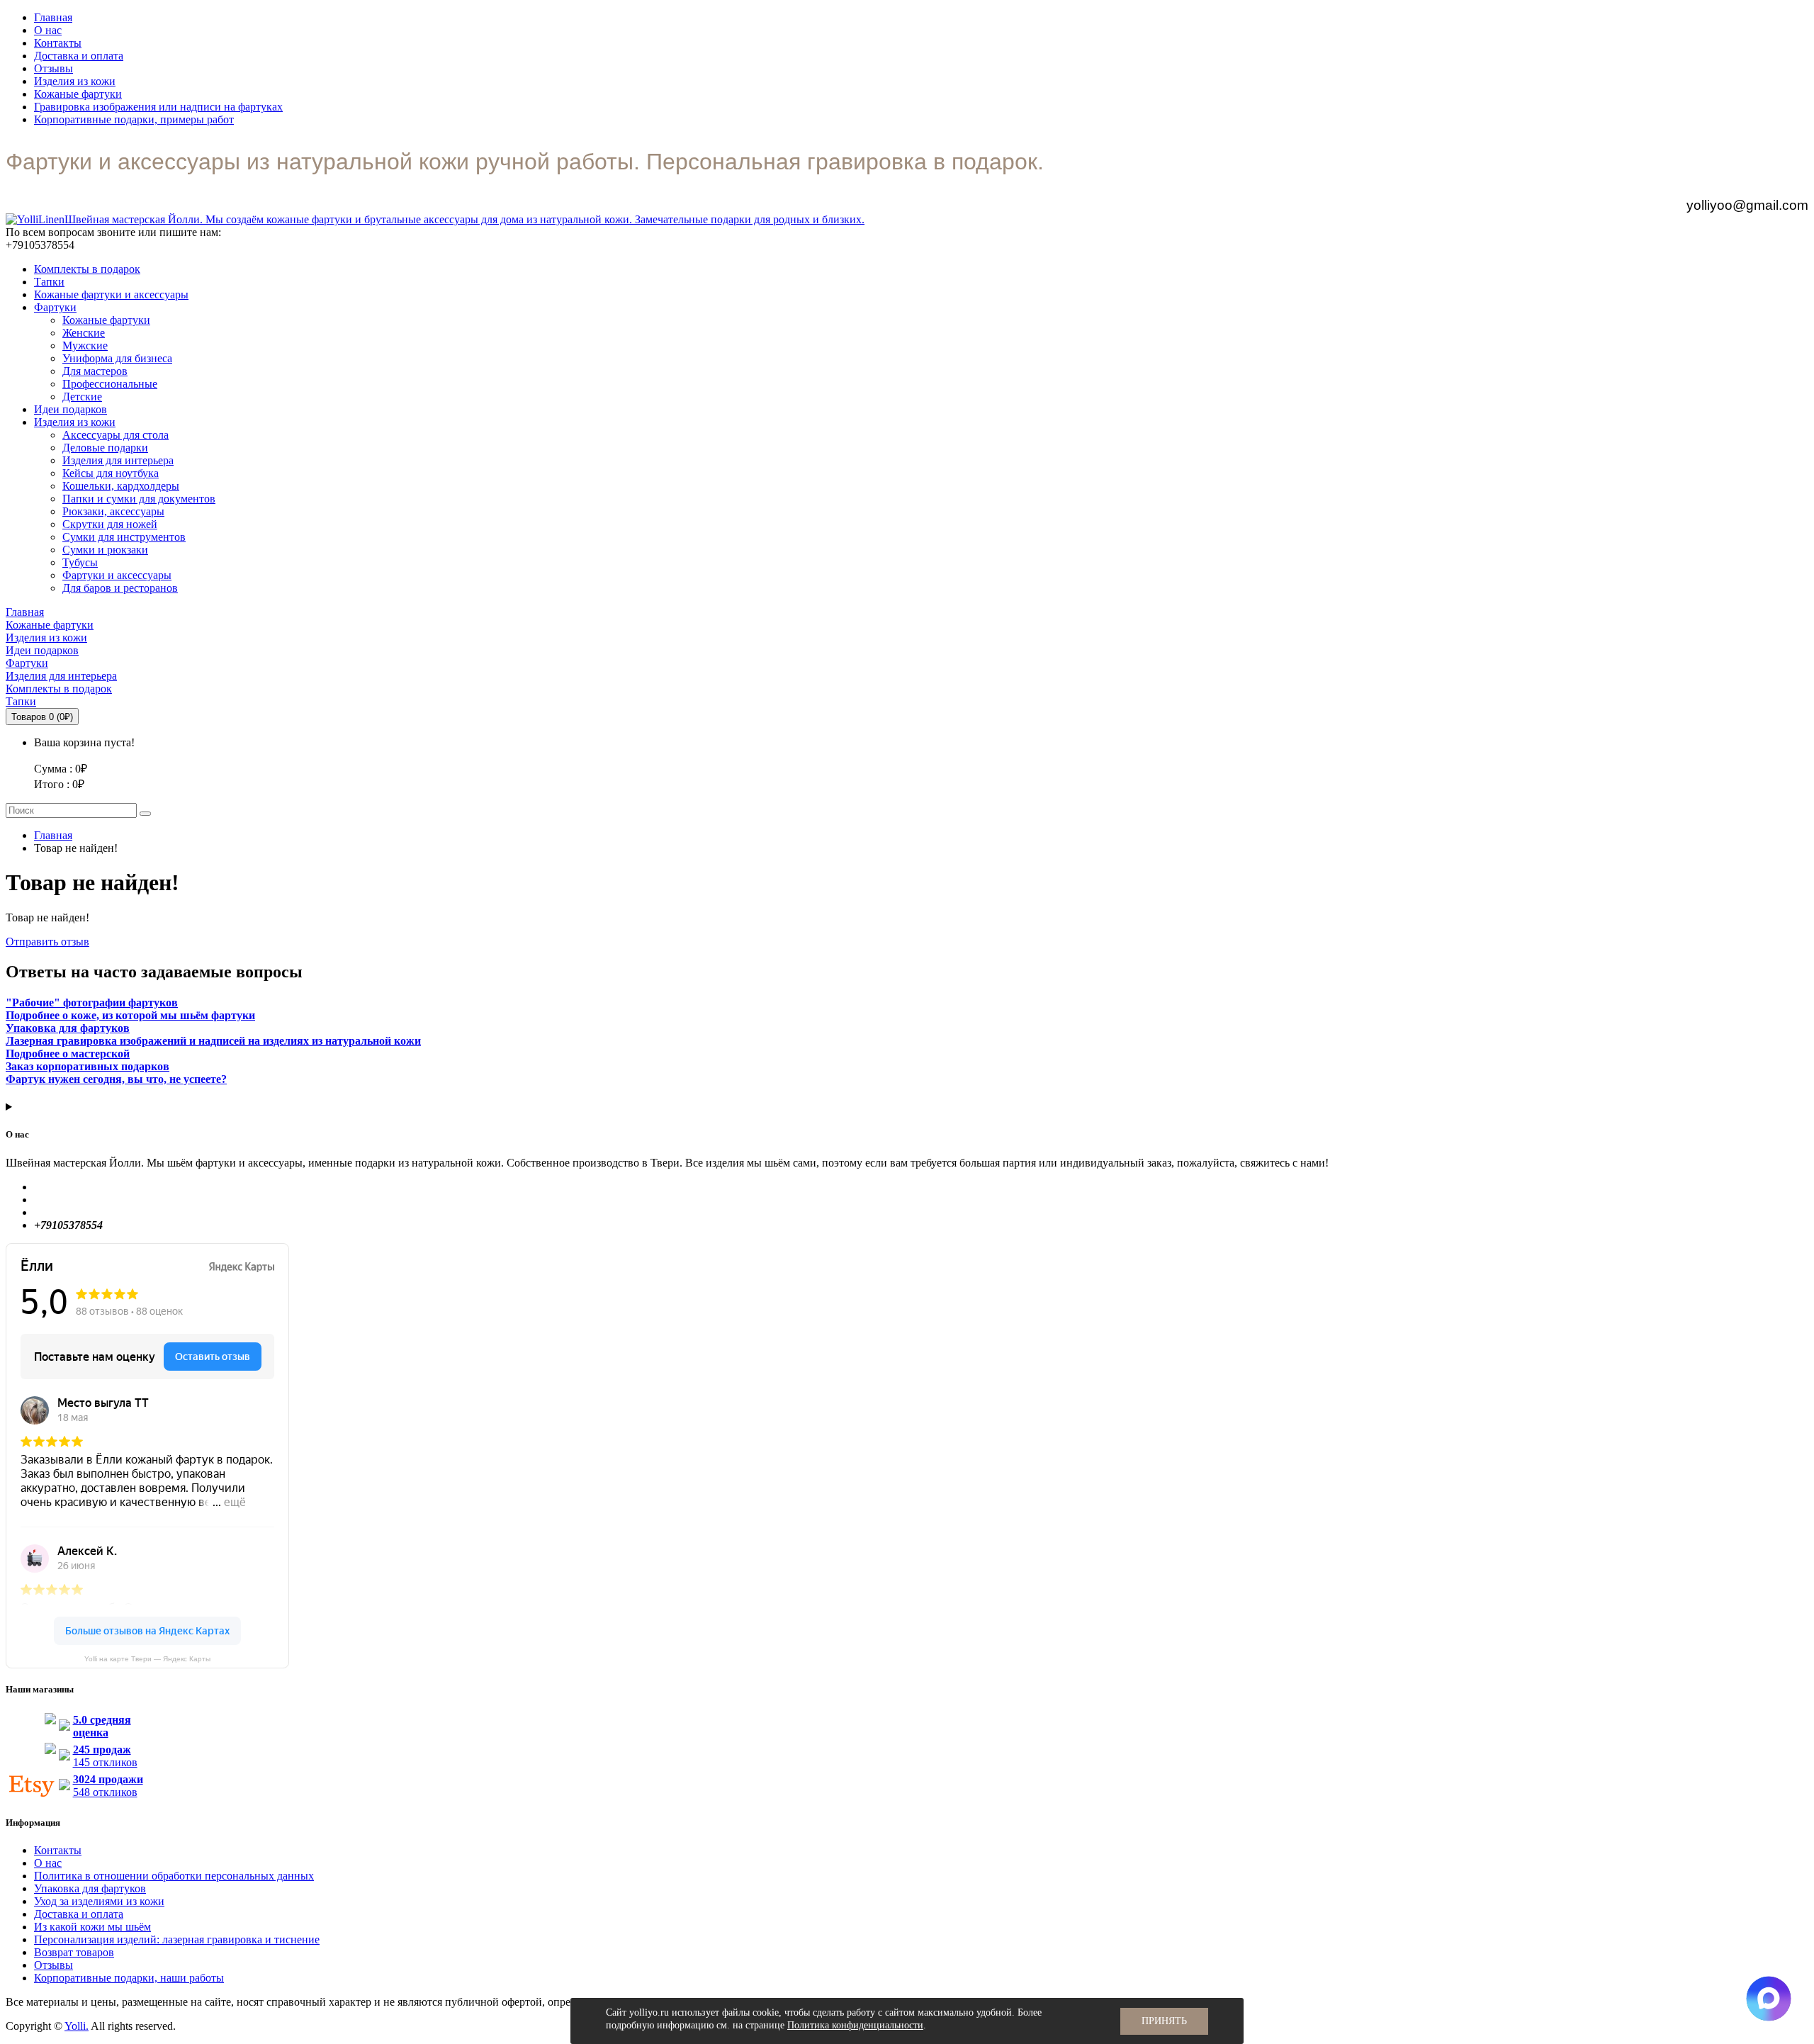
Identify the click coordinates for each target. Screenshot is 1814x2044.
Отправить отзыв (47, 942)
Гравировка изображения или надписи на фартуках (158, 107)
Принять (1164, 2021)
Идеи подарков (71, 409)
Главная (53, 17)
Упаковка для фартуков (90, 1888)
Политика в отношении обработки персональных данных (174, 1876)
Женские (84, 333)
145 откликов (105, 1756)
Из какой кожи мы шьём (92, 1927)
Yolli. (77, 2026)
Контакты (58, 43)
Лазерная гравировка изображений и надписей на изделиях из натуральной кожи (213, 1041)
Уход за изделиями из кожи (99, 1901)
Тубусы (80, 562)
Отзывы (53, 68)
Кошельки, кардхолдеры (121, 486)
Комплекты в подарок (87, 269)
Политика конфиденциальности (855, 2025)
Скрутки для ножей (110, 524)
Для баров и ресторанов (120, 588)
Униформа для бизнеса (117, 358)
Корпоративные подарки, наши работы (129, 1978)
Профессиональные (110, 384)
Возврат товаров (74, 1952)
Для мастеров (95, 371)
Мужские (85, 346)
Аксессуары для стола (116, 435)
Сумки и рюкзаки (105, 550)
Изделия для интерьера (118, 460)
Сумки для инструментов (124, 537)
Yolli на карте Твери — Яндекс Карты (147, 1659)
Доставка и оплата (79, 56)
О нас (48, 30)
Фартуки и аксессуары (117, 575)
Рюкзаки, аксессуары (113, 511)
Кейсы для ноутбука (111, 473)
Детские (82, 397)
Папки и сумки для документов (139, 499)
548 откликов (108, 1786)
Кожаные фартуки (78, 94)
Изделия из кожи (75, 81)
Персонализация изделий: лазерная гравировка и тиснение (177, 1939)
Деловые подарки (105, 448)
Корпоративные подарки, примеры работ (134, 119)
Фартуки (55, 307)
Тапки (49, 282)
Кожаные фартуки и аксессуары (111, 294)
